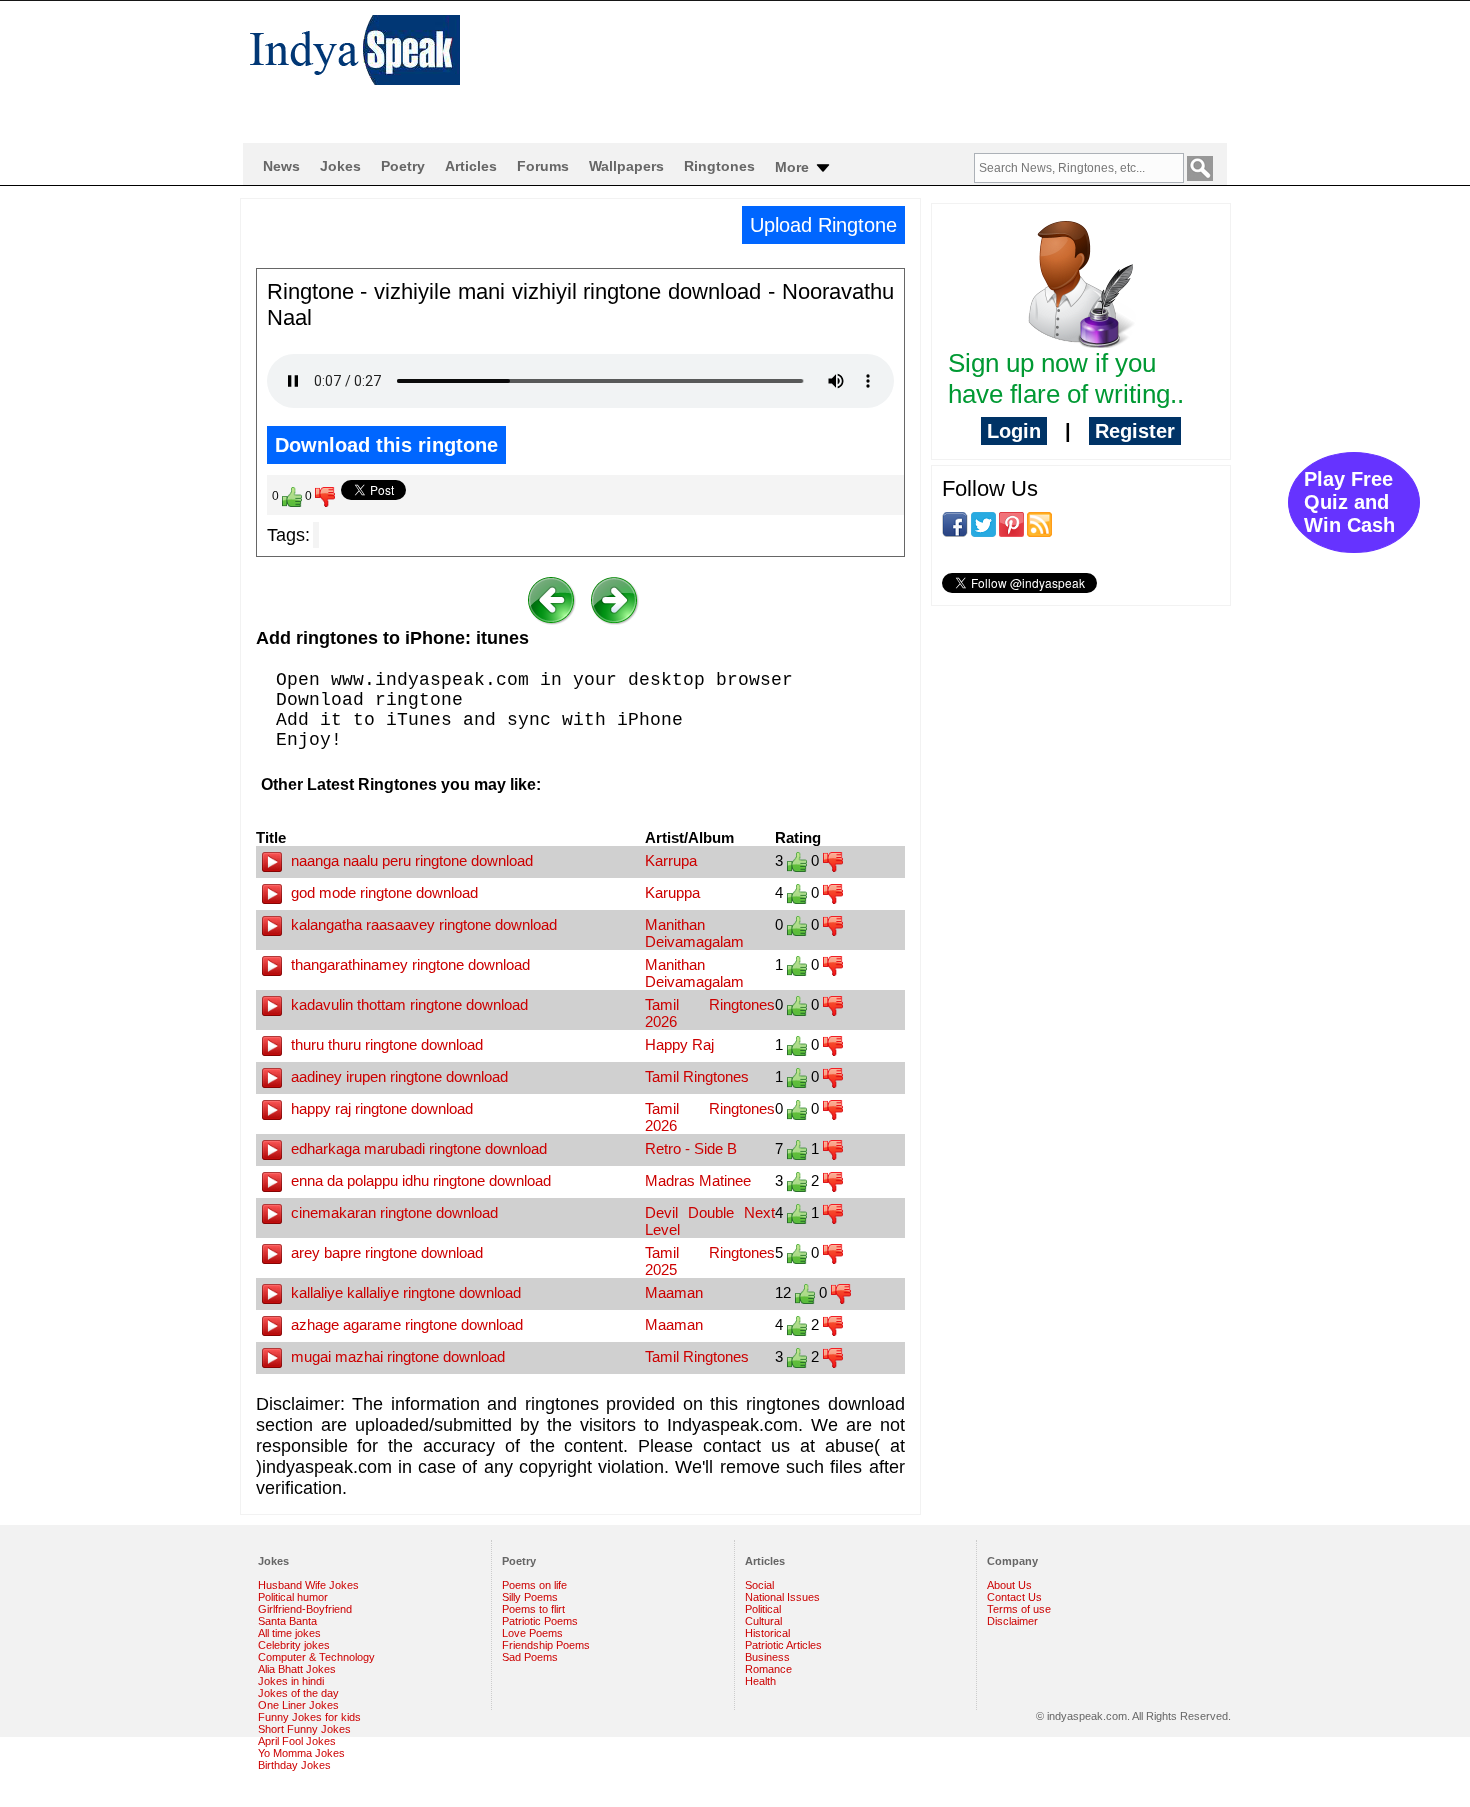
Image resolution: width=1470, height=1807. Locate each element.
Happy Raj (679, 1044)
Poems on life (534, 1585)
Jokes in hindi (291, 1681)
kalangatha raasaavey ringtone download (422, 924)
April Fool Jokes (297, 1741)
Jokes (340, 166)
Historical (767, 1633)
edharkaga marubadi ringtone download (417, 1148)
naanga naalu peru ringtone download (410, 860)
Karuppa (672, 892)
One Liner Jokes (298, 1705)
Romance (768, 1669)
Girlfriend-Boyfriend (305, 1609)
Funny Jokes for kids (309, 1717)
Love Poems (532, 1633)
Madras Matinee (698, 1180)
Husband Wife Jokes (308, 1585)
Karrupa (671, 860)
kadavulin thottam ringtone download (407, 1004)
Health (760, 1681)
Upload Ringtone (823, 225)
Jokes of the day (298, 1693)
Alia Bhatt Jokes (297, 1669)
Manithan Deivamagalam (694, 933)
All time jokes (289, 1633)
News (281, 166)
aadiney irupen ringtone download (397, 1076)
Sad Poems (530, 1657)
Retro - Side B (691, 1148)
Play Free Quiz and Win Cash (1349, 502)
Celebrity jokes (294, 1645)
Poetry (403, 166)
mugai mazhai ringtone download (396, 1356)
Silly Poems (530, 1597)
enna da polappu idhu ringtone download (419, 1180)
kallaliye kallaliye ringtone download (404, 1292)
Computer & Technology (316, 1657)
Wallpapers (626, 166)
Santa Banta (287, 1621)
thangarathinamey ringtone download (408, 964)
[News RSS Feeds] (1039, 523)
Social (759, 1585)
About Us (1009, 1585)
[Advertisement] (865, 66)
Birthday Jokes (294, 1765)
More (794, 167)
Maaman (674, 1292)
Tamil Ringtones (697, 1076)
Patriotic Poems (540, 1621)
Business (767, 1657)
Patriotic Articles (783, 1645)
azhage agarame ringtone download (405, 1324)
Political (763, 1609)
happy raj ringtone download (380, 1108)
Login (1014, 431)
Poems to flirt (533, 1609)
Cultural (763, 1621)
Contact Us (1014, 1597)
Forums (543, 166)
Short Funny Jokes (304, 1729)
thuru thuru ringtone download (385, 1044)
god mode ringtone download (382, 892)
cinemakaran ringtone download (392, 1212)
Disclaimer (1012, 1621)
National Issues (782, 1597)
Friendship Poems (546, 1645)
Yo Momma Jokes (301, 1753)
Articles (471, 166)
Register (1135, 431)
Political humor (293, 1597)
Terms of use (1019, 1609)
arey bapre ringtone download (385, 1252)
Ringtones (719, 166)
